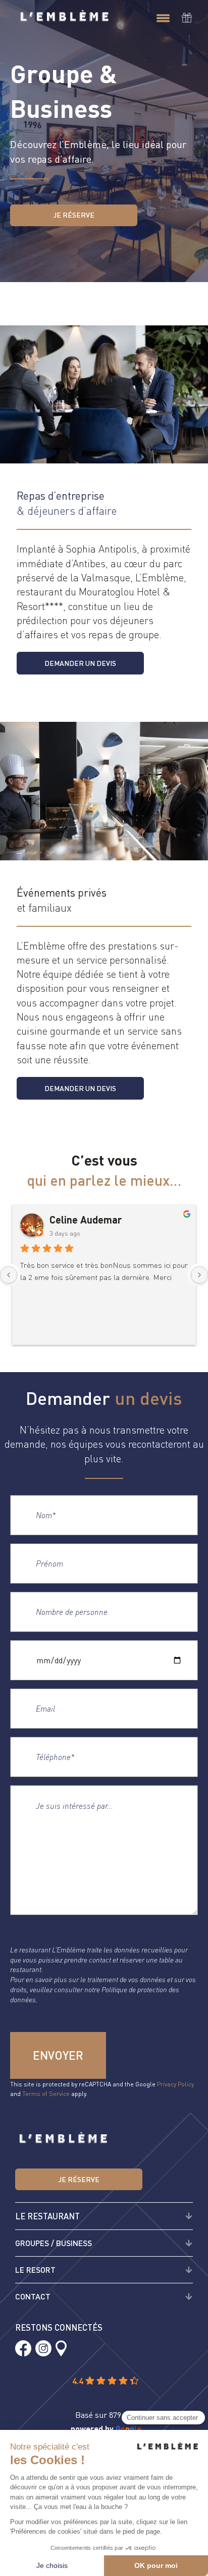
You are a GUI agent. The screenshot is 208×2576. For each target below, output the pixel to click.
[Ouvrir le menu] (163, 19)
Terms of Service (46, 2094)
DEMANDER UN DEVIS (80, 663)
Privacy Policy (175, 2084)
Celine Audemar (86, 1219)
